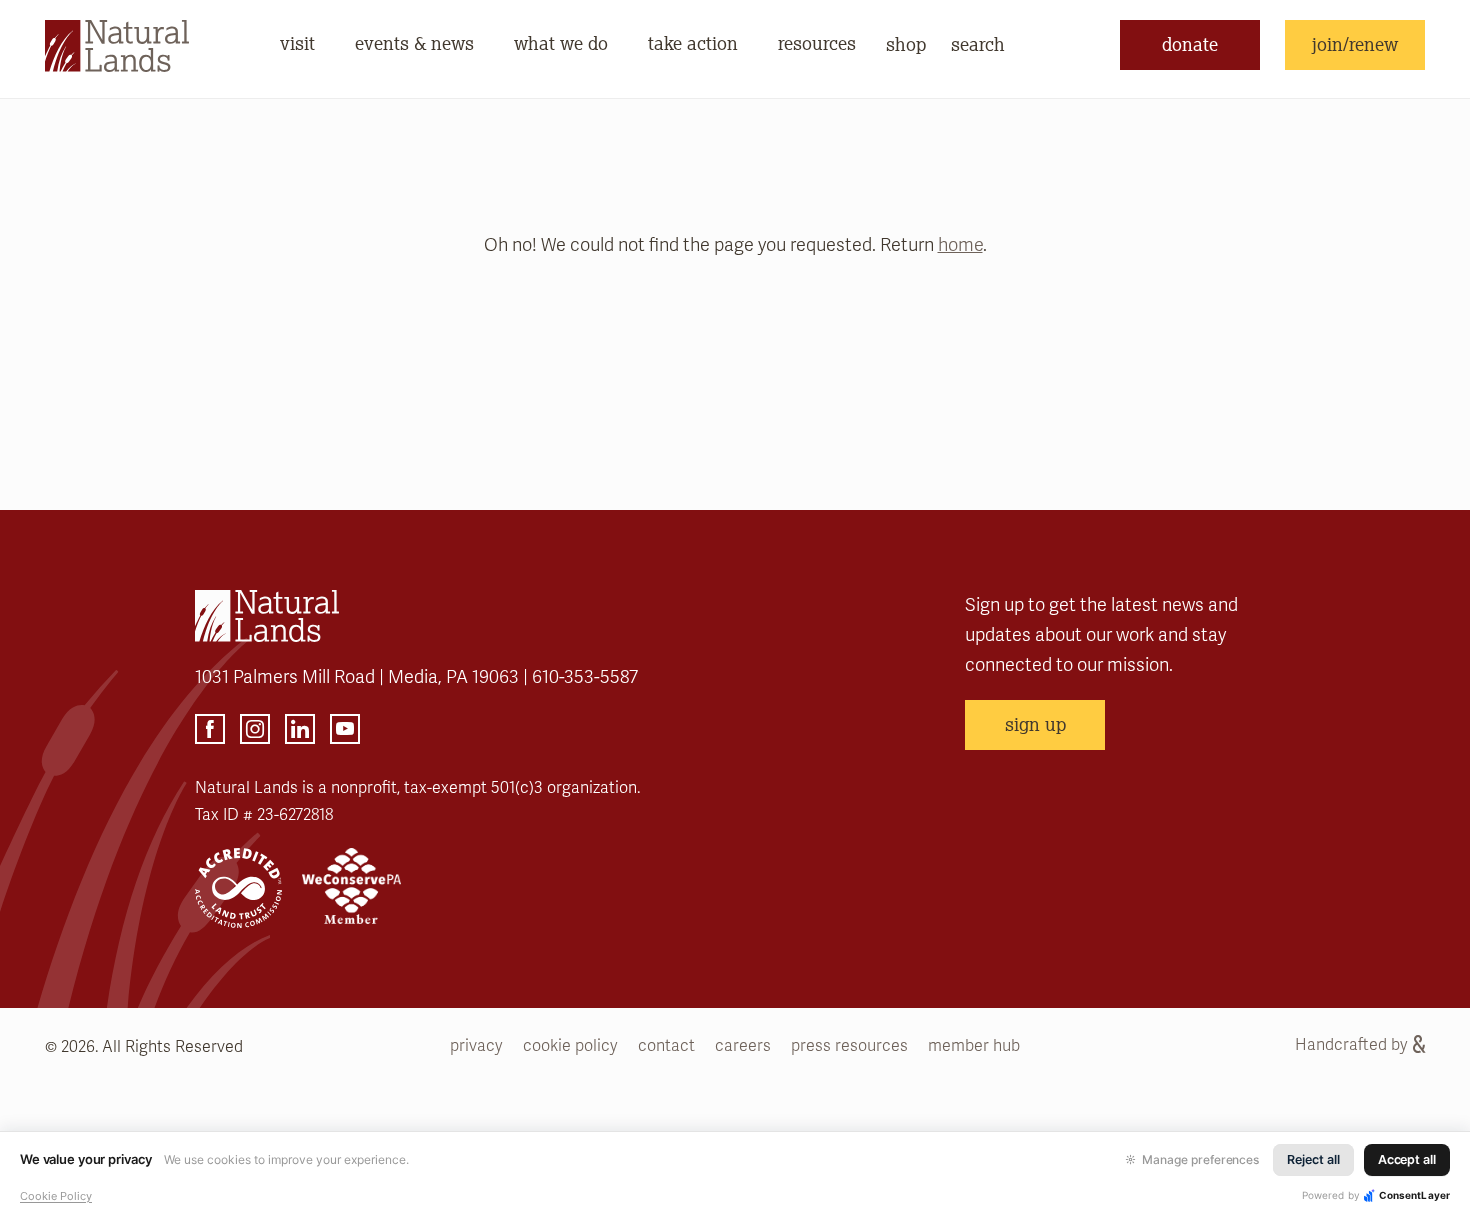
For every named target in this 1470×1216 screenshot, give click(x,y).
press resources (849, 1046)
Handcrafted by (1351, 1045)
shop (906, 44)
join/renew (1355, 44)
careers (743, 1046)
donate (1190, 44)
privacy (476, 1046)
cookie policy (570, 1046)
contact (666, 1046)
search (978, 44)
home (960, 245)
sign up (1035, 724)
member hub (974, 1046)
